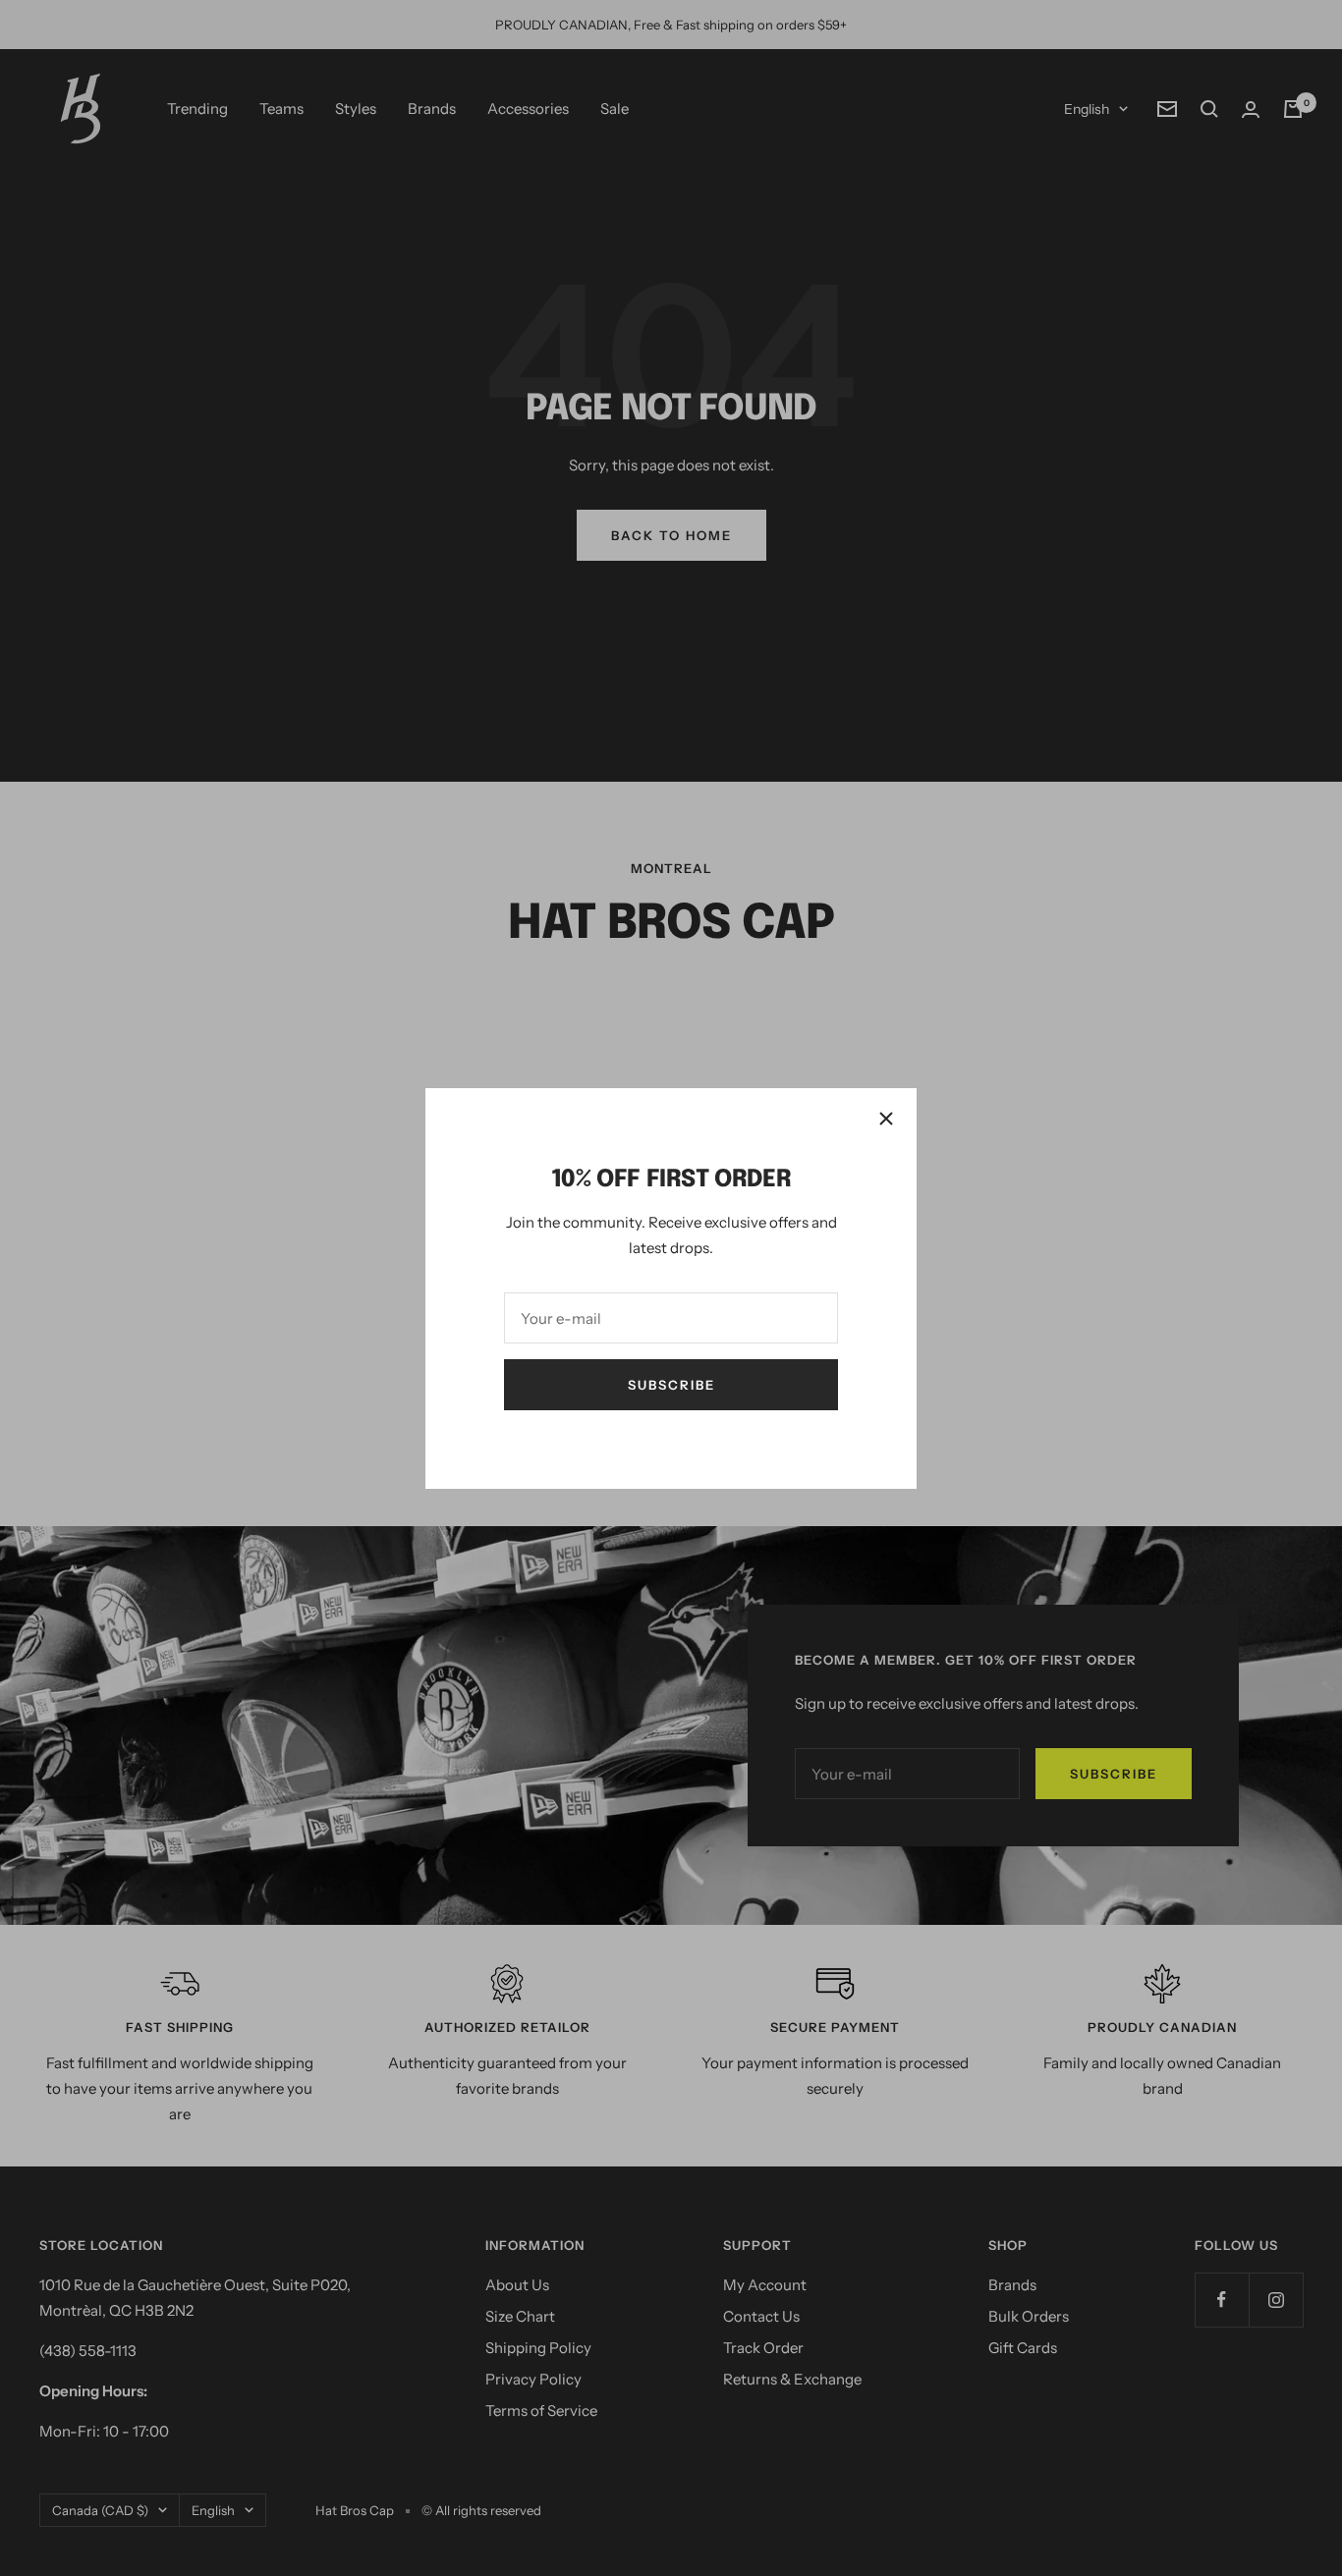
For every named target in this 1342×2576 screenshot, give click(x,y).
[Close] (886, 1119)
